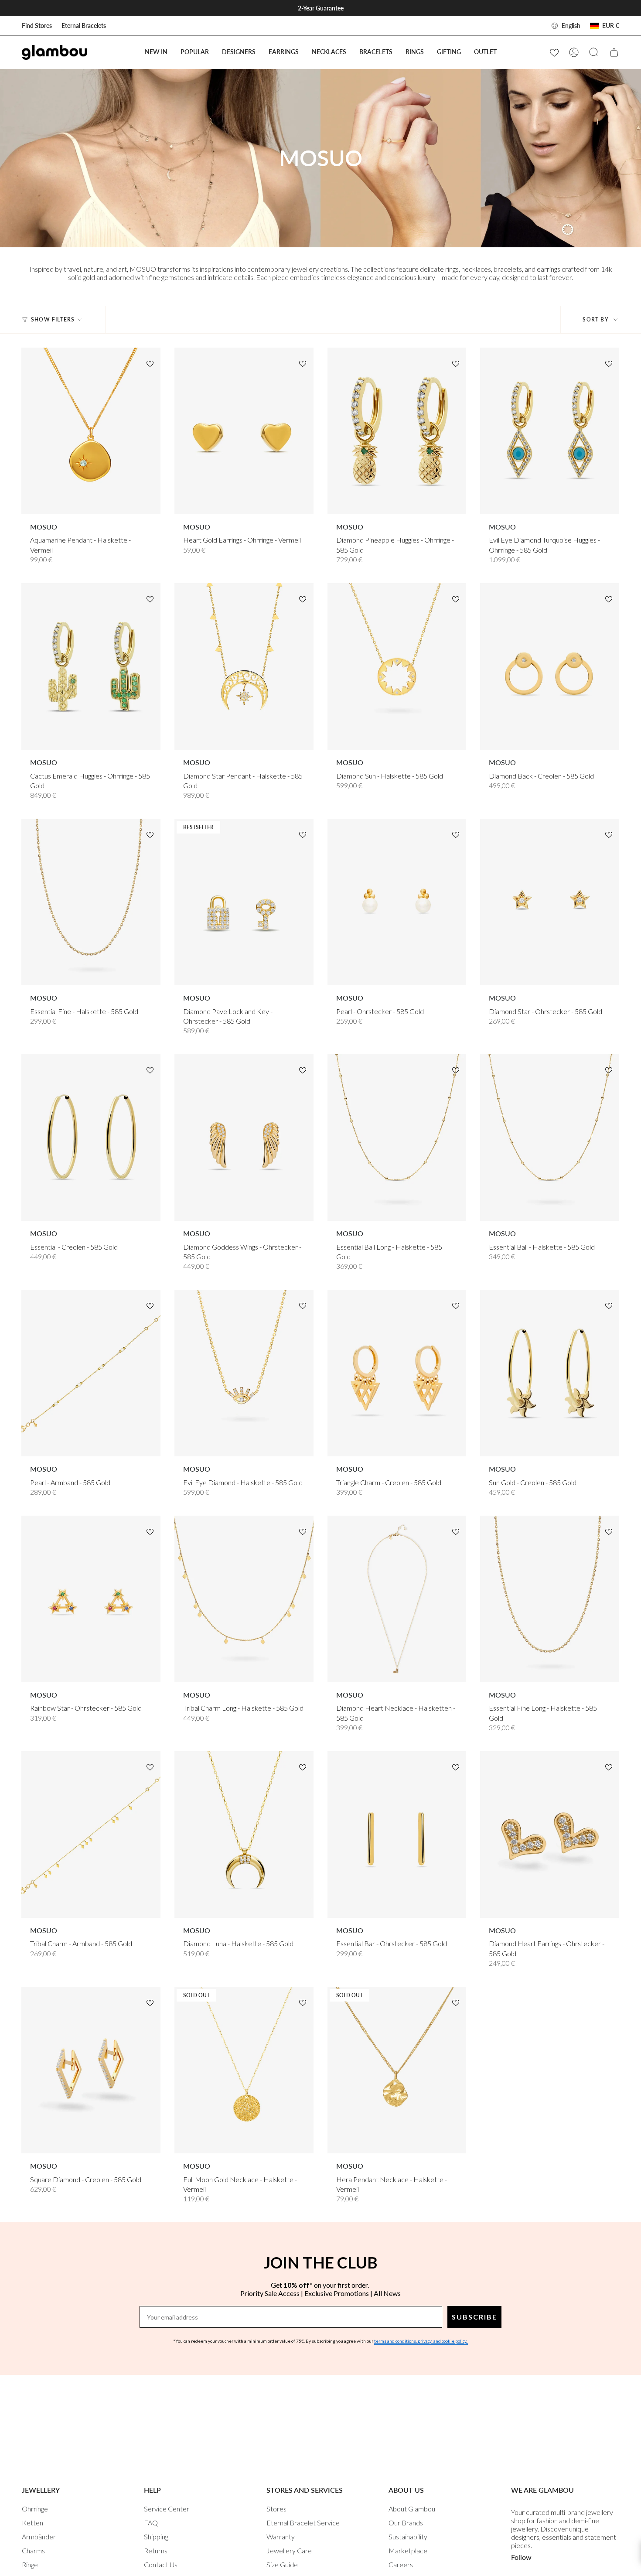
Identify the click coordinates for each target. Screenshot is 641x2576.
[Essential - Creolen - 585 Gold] (91, 1138)
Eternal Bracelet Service (303, 2523)
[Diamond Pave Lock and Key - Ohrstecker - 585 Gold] (244, 902)
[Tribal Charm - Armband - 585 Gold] (91, 1835)
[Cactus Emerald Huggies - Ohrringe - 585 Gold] (91, 667)
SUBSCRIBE (474, 2317)
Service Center (167, 2509)
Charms (33, 2550)
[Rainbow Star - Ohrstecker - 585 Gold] (91, 1599)
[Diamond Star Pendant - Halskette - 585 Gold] (244, 667)
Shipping (156, 2537)
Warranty (281, 2537)
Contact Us (161, 2564)
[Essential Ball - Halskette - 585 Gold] (550, 1138)
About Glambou (412, 2509)
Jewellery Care (289, 2550)
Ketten (32, 2523)
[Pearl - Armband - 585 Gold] (91, 1373)
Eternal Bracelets (84, 26)
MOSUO (44, 527)
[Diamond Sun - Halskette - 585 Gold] (397, 667)
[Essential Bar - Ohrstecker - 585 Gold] (397, 1835)
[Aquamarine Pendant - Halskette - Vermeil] (91, 431)
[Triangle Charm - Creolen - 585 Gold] (397, 1373)
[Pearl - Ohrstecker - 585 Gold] (397, 902)
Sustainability (408, 2537)
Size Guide (282, 2564)
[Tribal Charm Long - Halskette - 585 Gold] (244, 1599)
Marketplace (408, 2550)
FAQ (151, 2523)
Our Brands (406, 2523)
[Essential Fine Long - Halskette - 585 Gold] (550, 1599)
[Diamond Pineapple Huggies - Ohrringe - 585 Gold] (397, 431)
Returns (156, 2550)
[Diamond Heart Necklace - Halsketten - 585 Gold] (397, 1599)
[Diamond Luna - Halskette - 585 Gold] (244, 1835)
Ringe (30, 2564)
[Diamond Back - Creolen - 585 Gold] (550, 667)
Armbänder (39, 2537)
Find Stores (37, 26)
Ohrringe (35, 2509)
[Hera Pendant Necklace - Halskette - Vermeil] (397, 2070)
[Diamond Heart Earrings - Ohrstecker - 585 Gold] (550, 1835)
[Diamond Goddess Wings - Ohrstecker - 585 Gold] (244, 1138)
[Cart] (614, 52)
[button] (195, 52)
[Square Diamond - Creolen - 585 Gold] (91, 2070)
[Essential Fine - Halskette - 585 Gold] (91, 902)
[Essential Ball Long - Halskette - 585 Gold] (397, 1138)
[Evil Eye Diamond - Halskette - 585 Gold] (244, 1373)
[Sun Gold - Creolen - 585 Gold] (550, 1373)
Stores (276, 2509)
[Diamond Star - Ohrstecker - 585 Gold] (550, 902)
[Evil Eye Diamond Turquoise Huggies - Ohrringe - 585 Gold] (550, 431)
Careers (401, 2564)
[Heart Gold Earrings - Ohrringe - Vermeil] (244, 431)
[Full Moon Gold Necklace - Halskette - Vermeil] (244, 2070)
